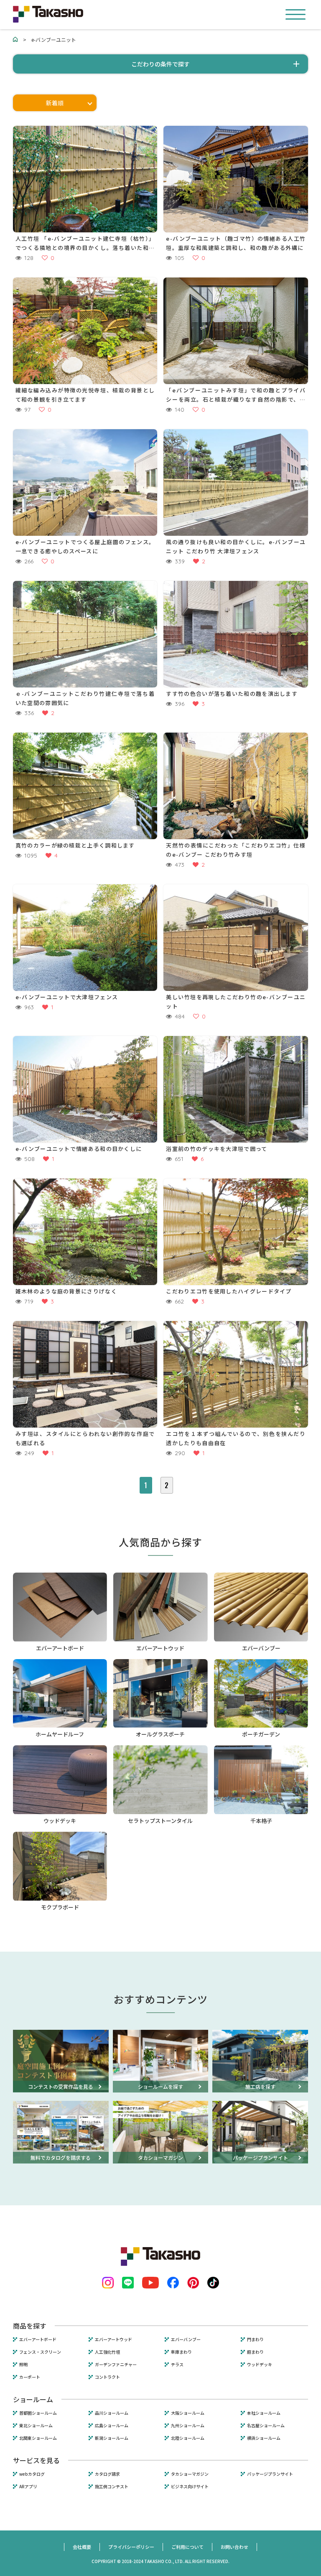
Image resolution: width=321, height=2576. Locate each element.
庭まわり (255, 2352)
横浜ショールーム (264, 2438)
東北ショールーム (36, 2426)
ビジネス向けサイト (190, 2487)
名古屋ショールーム (266, 2426)
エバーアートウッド (113, 2339)
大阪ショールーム (188, 2413)
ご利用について (187, 2547)
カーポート (30, 2377)
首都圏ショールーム (38, 2413)
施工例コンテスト (112, 2487)
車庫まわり (181, 2352)
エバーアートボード (38, 2339)
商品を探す (30, 2326)
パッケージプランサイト (270, 2474)
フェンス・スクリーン (40, 2352)
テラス (177, 2365)
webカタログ (32, 2474)
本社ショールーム (264, 2413)
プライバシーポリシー (131, 2547)
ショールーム (33, 2399)
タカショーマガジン (190, 2474)
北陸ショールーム (188, 2438)
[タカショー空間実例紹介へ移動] (15, 39)
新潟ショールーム (112, 2438)
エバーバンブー (186, 2339)
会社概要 (82, 2547)
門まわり (255, 2339)
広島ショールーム (112, 2426)
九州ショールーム (188, 2426)
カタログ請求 (107, 2474)
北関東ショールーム (38, 2438)
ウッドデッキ (260, 2365)
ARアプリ (28, 2487)
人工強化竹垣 (107, 2352)
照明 (23, 2365)
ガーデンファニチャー (116, 2365)
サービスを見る (36, 2460)
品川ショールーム (112, 2413)
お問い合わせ (234, 2547)
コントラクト (107, 2377)
